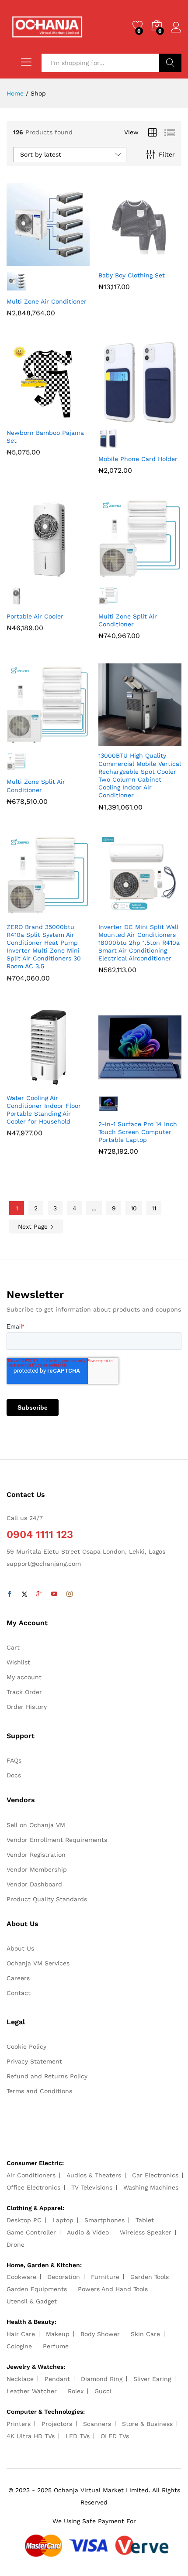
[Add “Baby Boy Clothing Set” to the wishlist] (159, 261)
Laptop (63, 2220)
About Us (20, 1948)
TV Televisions (92, 2187)
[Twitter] (24, 1594)
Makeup (58, 2334)
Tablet (145, 2220)
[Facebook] (10, 1594)
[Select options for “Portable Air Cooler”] (27, 576)
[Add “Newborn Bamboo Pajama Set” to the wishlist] (67, 418)
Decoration (64, 2277)
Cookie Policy (26, 2046)
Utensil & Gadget (32, 2301)
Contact (19, 1993)
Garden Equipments (37, 2289)
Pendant (57, 2379)
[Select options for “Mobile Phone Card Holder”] (118, 418)
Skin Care (145, 2334)
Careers (18, 1978)
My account (24, 1677)
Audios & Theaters (94, 2175)
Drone (16, 2245)
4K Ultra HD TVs (31, 2436)
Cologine (19, 2346)
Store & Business (147, 2424)
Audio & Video (88, 2232)
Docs (14, 1775)
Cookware (21, 2277)
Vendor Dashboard (34, 1884)
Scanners (97, 2424)
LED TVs (78, 2436)
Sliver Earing (152, 2379)
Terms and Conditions (39, 2091)
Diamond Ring (102, 2379)
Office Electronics (33, 2187)
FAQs (14, 1760)
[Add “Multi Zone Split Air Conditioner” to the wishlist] (159, 576)
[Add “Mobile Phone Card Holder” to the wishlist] (159, 418)
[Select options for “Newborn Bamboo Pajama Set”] (27, 418)
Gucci (103, 2391)
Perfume (56, 2346)
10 (134, 1208)
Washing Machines (151, 2187)
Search (170, 63)
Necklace (20, 2379)
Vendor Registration (36, 1855)
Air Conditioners (31, 2175)
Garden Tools (150, 2277)
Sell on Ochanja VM (36, 1825)
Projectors (57, 2424)
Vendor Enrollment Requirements (57, 1840)
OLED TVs (115, 2436)
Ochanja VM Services (38, 1963)
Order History (27, 1707)
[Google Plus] (39, 1594)
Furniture (105, 2277)
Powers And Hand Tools (113, 2289)
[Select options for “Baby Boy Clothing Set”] (118, 261)
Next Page (34, 1227)
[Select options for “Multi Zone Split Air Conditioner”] (118, 576)
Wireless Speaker (146, 2232)
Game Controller (31, 2232)
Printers (19, 2424)
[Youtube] (54, 1594)
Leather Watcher (32, 2391)
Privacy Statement (34, 2061)
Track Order (24, 1692)
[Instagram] (70, 1594)
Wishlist (18, 1662)
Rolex (76, 2391)
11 (154, 1208)
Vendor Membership (37, 1869)
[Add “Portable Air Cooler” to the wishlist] (67, 576)
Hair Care (21, 2334)
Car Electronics (155, 2175)
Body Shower (100, 2334)
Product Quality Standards (47, 1899)
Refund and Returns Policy (47, 2076)
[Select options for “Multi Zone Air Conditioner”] (27, 261)
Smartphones (104, 2220)
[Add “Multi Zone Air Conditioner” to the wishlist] (67, 261)
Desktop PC (24, 2220)
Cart (13, 1647)
